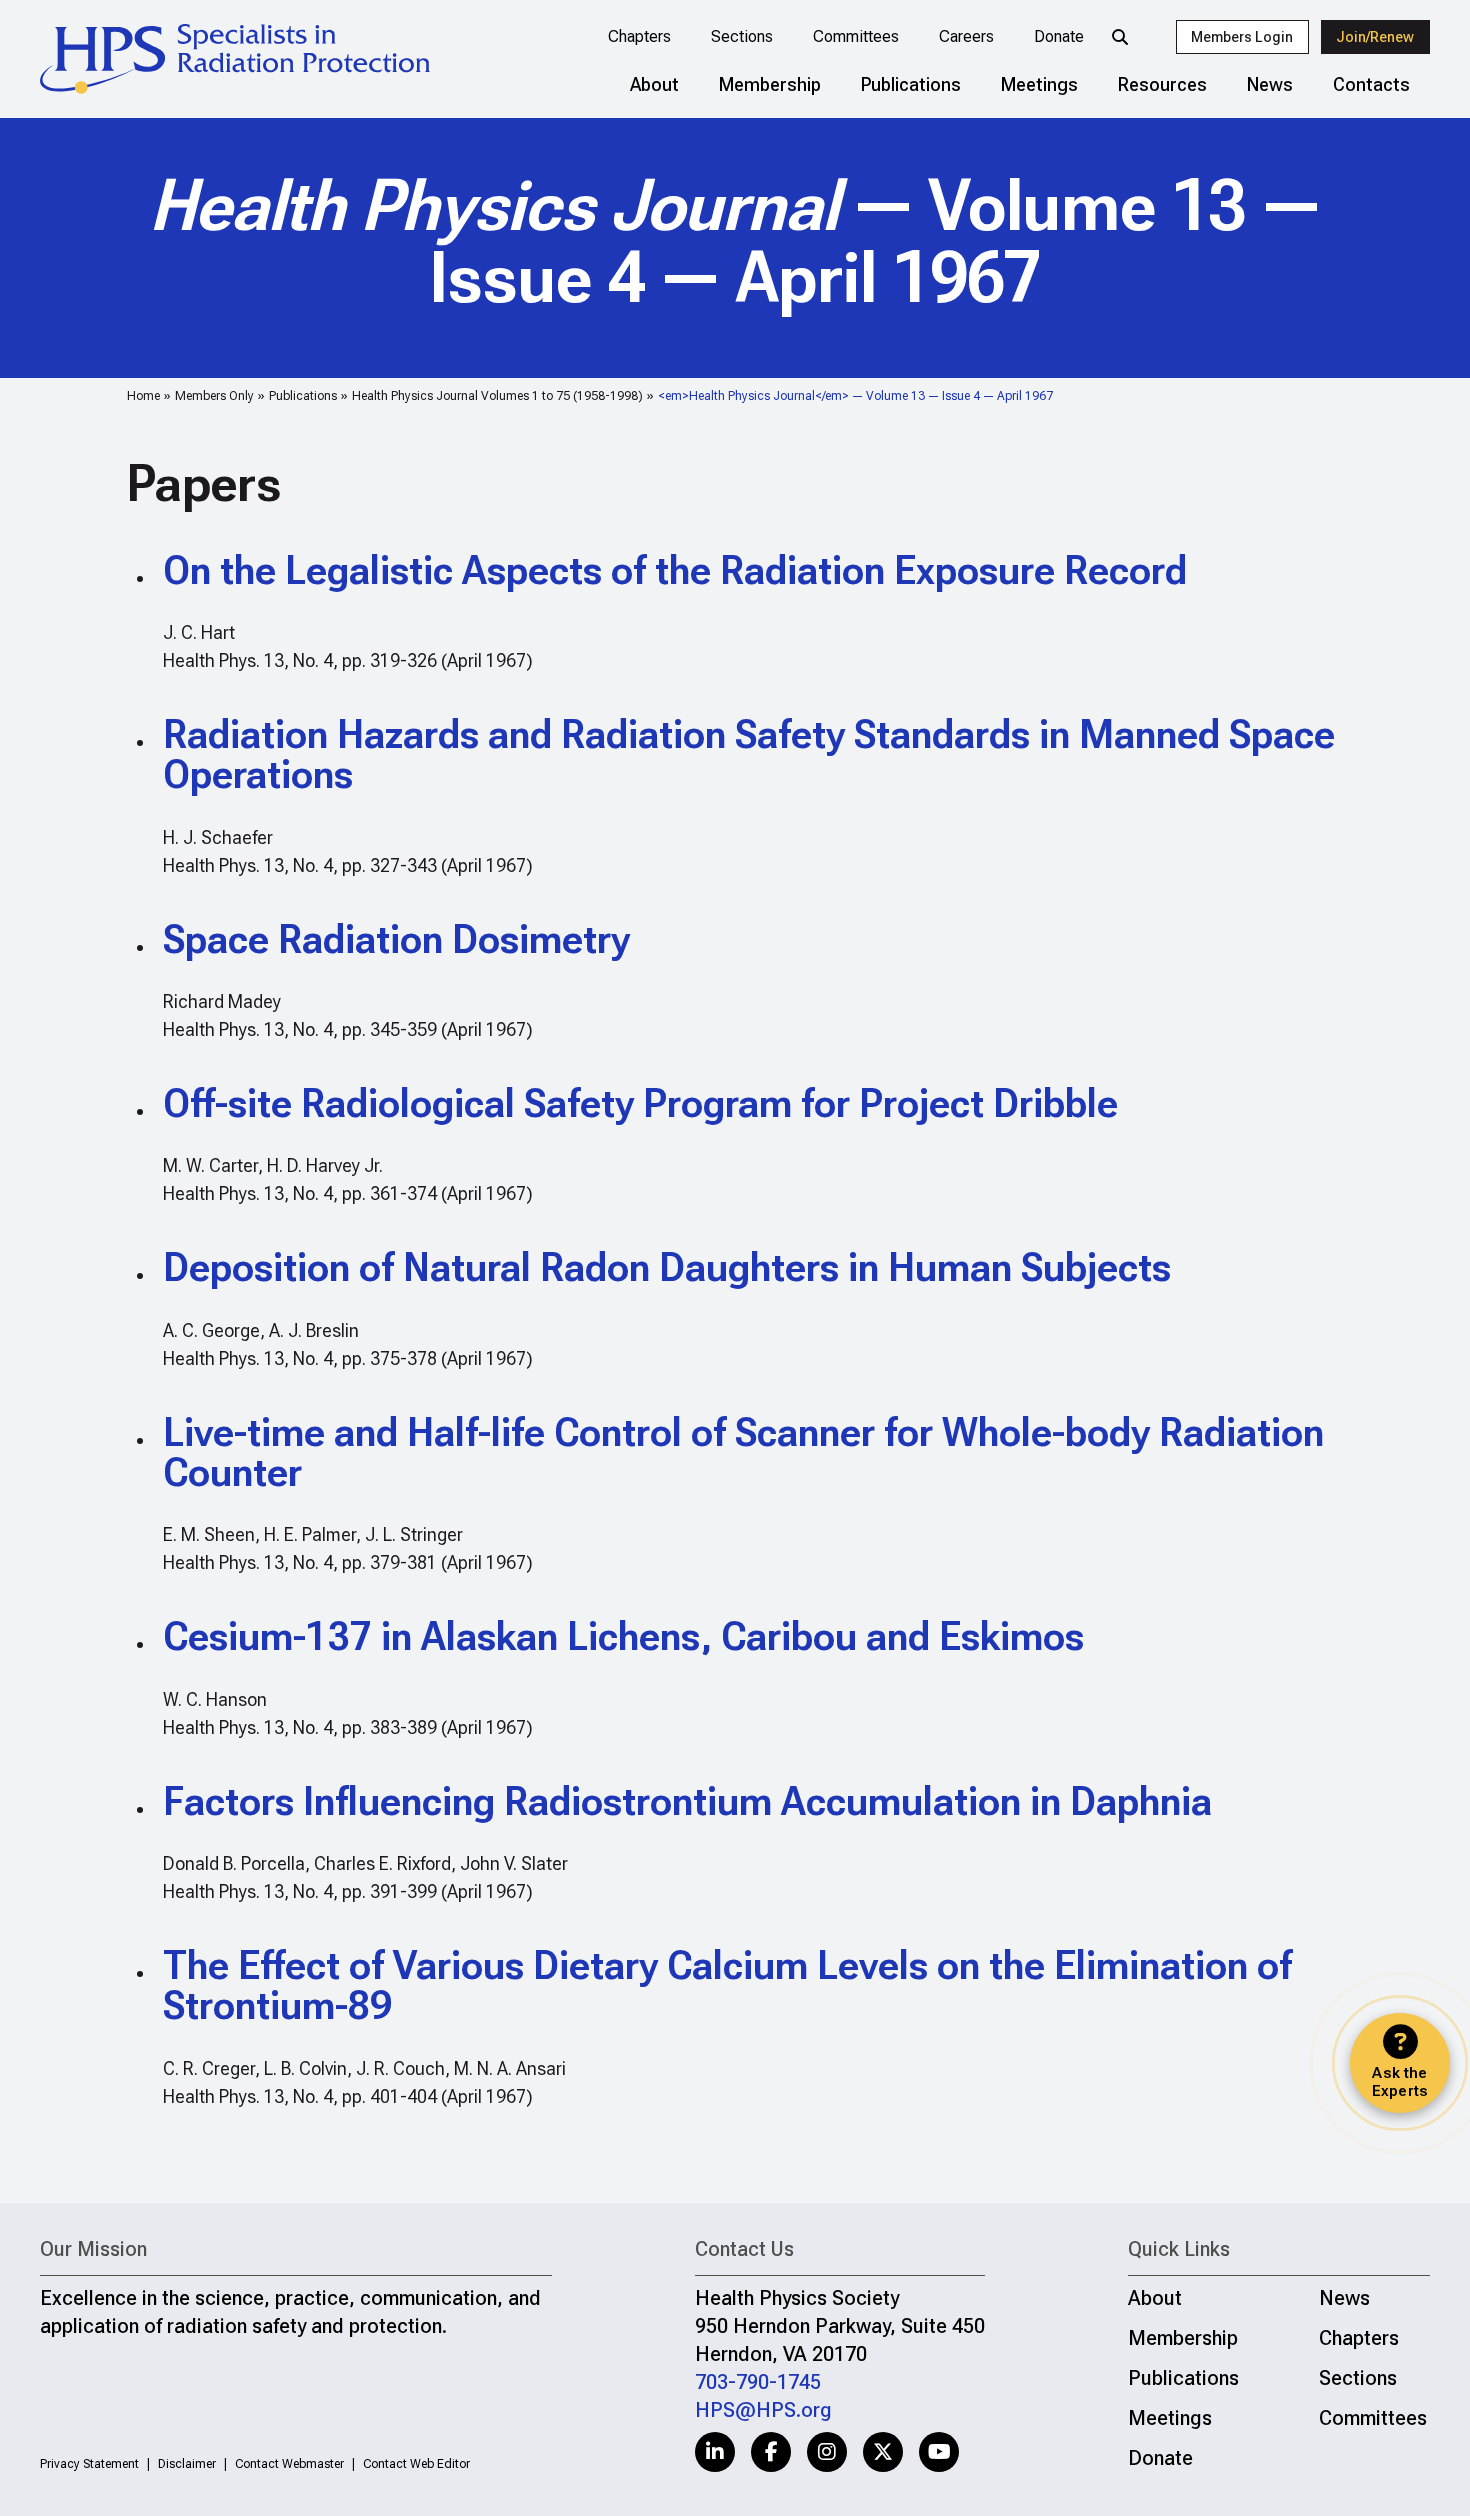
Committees (856, 36)
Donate (1059, 36)
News (1270, 84)
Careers (966, 36)
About (654, 84)
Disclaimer (187, 2464)
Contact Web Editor (416, 2464)
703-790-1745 (758, 2382)
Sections (742, 36)
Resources (1162, 84)
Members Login (1242, 37)
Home (143, 396)
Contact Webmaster (289, 2464)
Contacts (1371, 84)
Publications (911, 84)
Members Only (214, 396)
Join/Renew (1375, 37)
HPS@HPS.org (763, 2410)
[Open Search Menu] (1120, 37)
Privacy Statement (89, 2464)
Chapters (639, 36)
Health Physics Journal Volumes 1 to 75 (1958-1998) (497, 396)
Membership (770, 84)
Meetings (1039, 84)
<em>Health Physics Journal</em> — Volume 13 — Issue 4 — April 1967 (855, 396)
